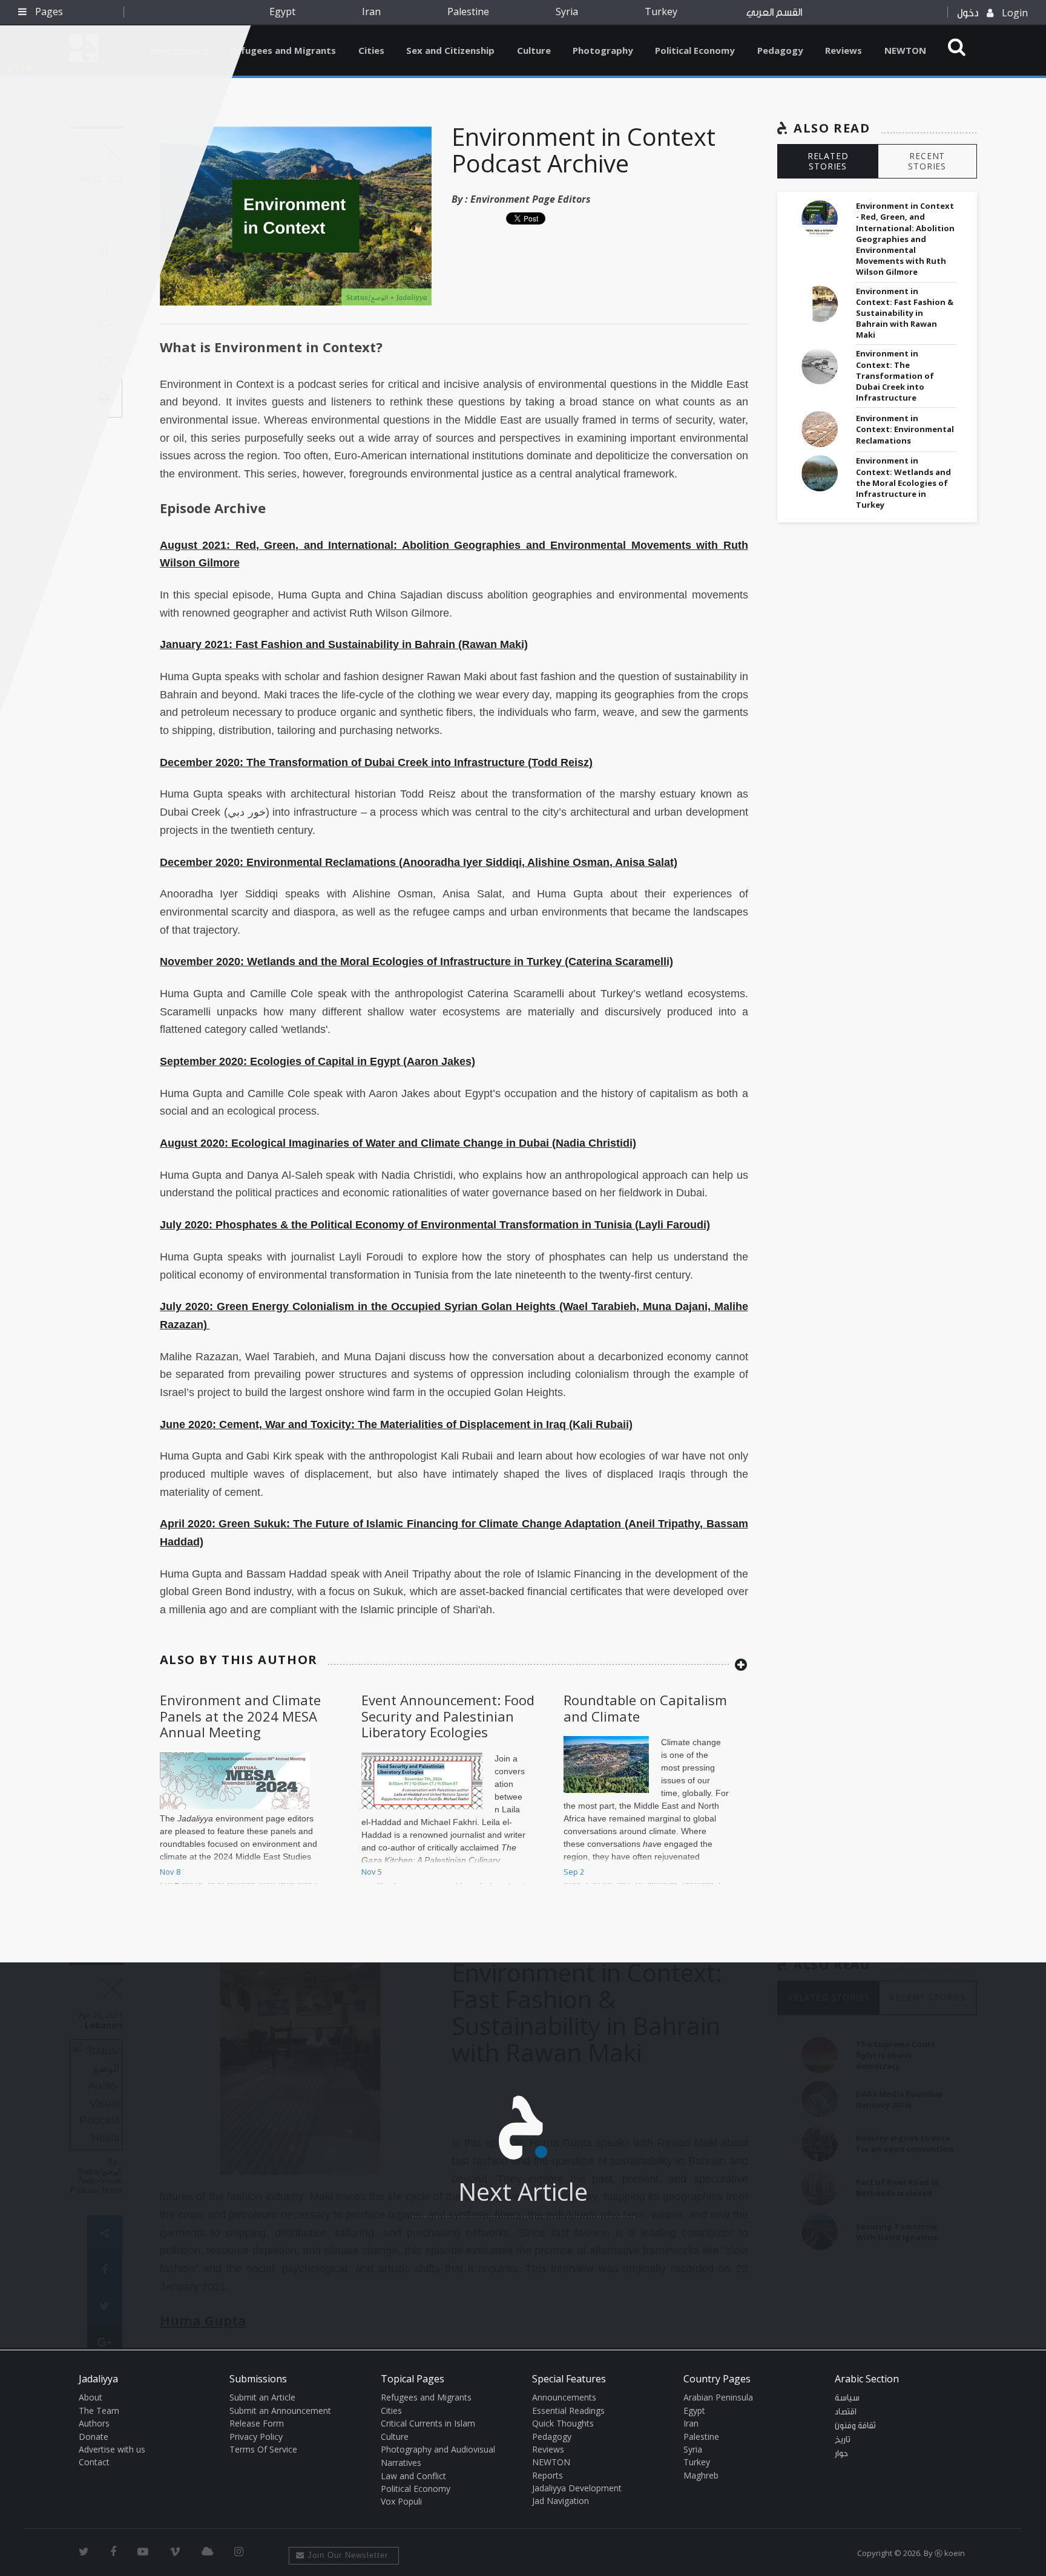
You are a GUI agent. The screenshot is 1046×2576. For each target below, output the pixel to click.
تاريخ (843, 2440)
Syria (567, 11)
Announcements (564, 2397)
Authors (94, 2423)
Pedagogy (780, 50)
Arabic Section (867, 2379)
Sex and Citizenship (450, 50)
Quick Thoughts (563, 2423)
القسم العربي (774, 12)
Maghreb (701, 2475)
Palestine (468, 11)
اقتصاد (846, 2412)
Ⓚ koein (950, 2553)
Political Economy (695, 50)
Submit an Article (262, 2397)
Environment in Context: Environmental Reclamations (905, 429)
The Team (99, 2410)
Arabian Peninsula (718, 2397)
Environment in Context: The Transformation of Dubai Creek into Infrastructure (895, 375)
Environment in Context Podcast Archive (584, 150)
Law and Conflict (413, 2476)
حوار (841, 2454)
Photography (603, 50)
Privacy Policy (256, 2437)
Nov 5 (372, 1872)
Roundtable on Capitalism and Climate (645, 1708)
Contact (94, 2462)
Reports (548, 2475)
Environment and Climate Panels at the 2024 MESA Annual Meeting (240, 1716)
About (90, 2397)
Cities (371, 50)
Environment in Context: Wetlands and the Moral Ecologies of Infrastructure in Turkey (903, 483)
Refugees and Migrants (283, 50)
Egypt (282, 11)
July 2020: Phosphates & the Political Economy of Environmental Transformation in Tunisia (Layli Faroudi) (435, 1225)
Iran (371, 11)
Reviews (844, 50)
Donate (94, 2437)
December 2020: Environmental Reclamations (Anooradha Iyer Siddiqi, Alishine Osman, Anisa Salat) (419, 862)
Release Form (257, 2423)
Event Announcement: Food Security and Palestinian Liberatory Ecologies (448, 1716)
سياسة (847, 2398)
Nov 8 (170, 1872)
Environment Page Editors (531, 199)
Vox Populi (401, 2501)
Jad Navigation (561, 2501)
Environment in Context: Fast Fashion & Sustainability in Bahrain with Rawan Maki (905, 313)
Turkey (661, 11)
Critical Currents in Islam (428, 2423)
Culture (534, 50)
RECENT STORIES (927, 161)
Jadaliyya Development (577, 2488)
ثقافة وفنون (855, 2426)
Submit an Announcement (280, 2410)
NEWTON (905, 50)
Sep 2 (574, 1872)
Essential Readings (568, 2410)
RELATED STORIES (828, 161)
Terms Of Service (263, 2449)
